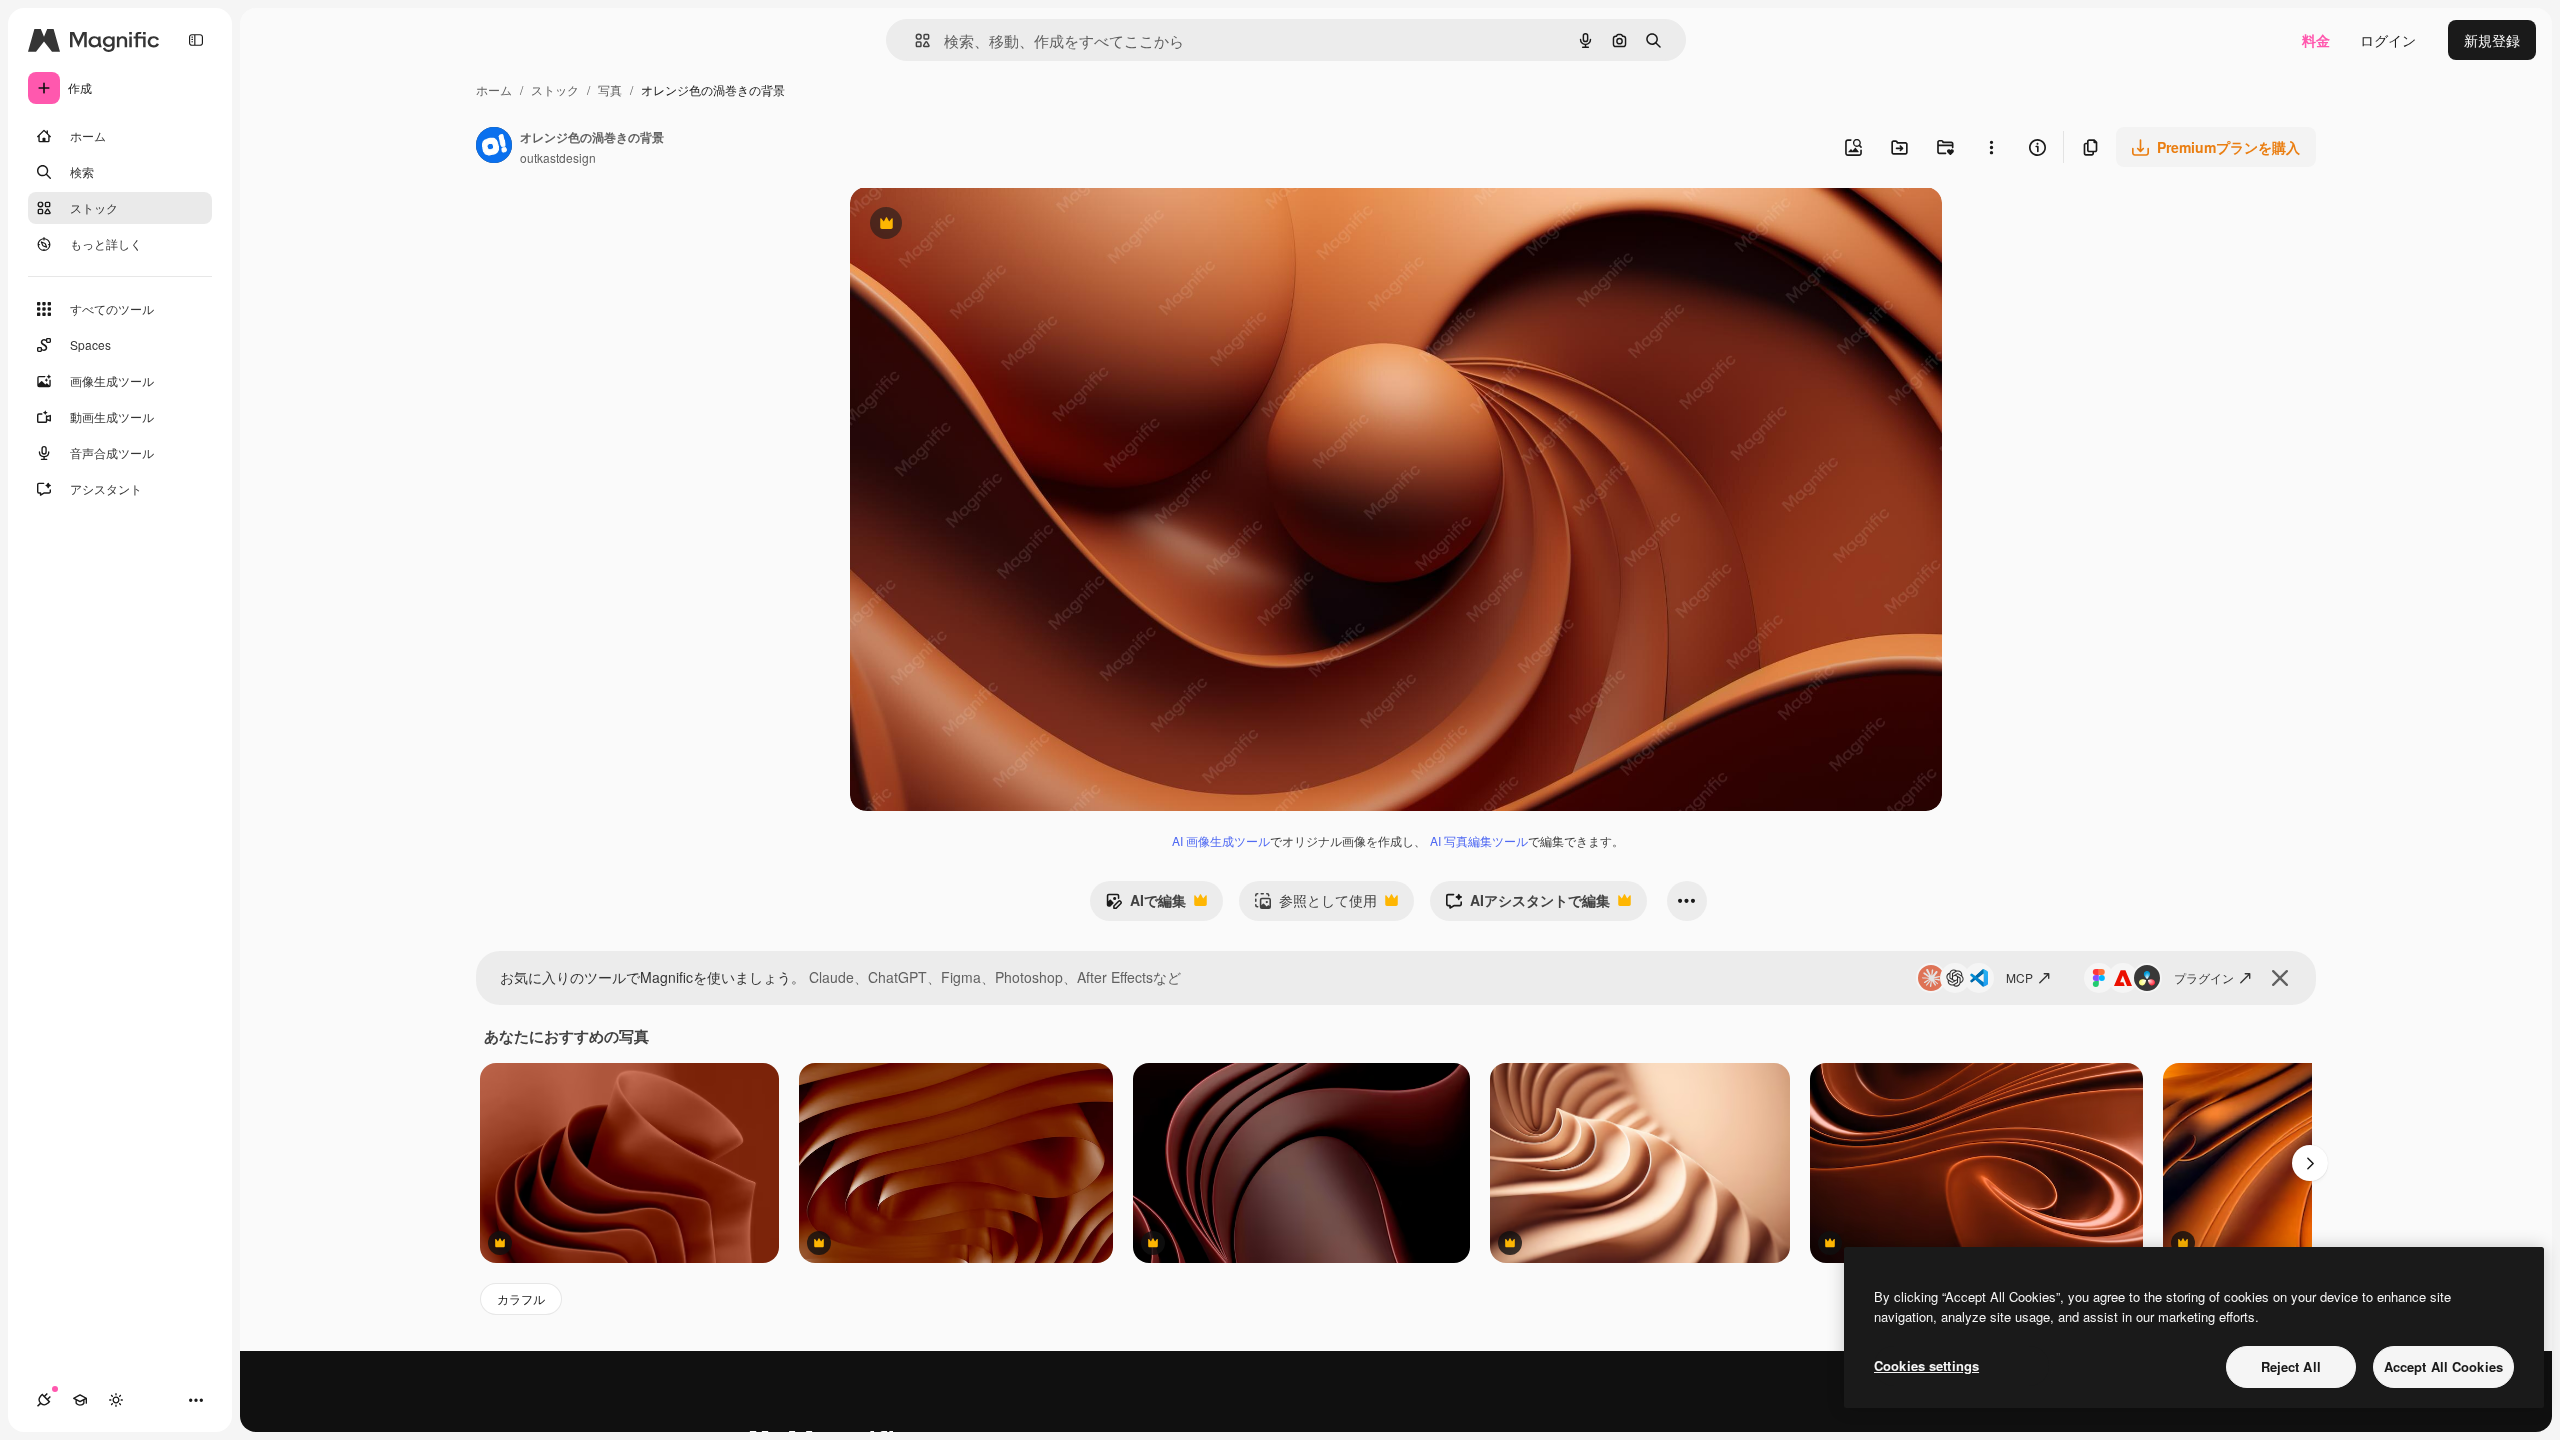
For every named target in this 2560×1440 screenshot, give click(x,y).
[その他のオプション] (1991, 147)
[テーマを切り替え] (116, 1400)
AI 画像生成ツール (1221, 840)
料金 (2316, 40)
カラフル (521, 1298)
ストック (555, 89)
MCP (2019, 977)
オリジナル (987, 225)
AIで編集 (1145, 905)
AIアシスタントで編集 (1527, 905)
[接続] (44, 1400)
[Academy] (80, 1400)
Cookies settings (1926, 1365)
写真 (610, 89)
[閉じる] (2280, 978)
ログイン (2388, 40)
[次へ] (2310, 1163)
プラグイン (2204, 977)
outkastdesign (558, 157)
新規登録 (2492, 40)
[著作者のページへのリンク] (494, 147)
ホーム (494, 89)
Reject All (2291, 1366)
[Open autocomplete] (914, 40)
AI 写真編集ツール (1479, 840)
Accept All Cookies (2443, 1366)
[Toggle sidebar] (196, 40)
